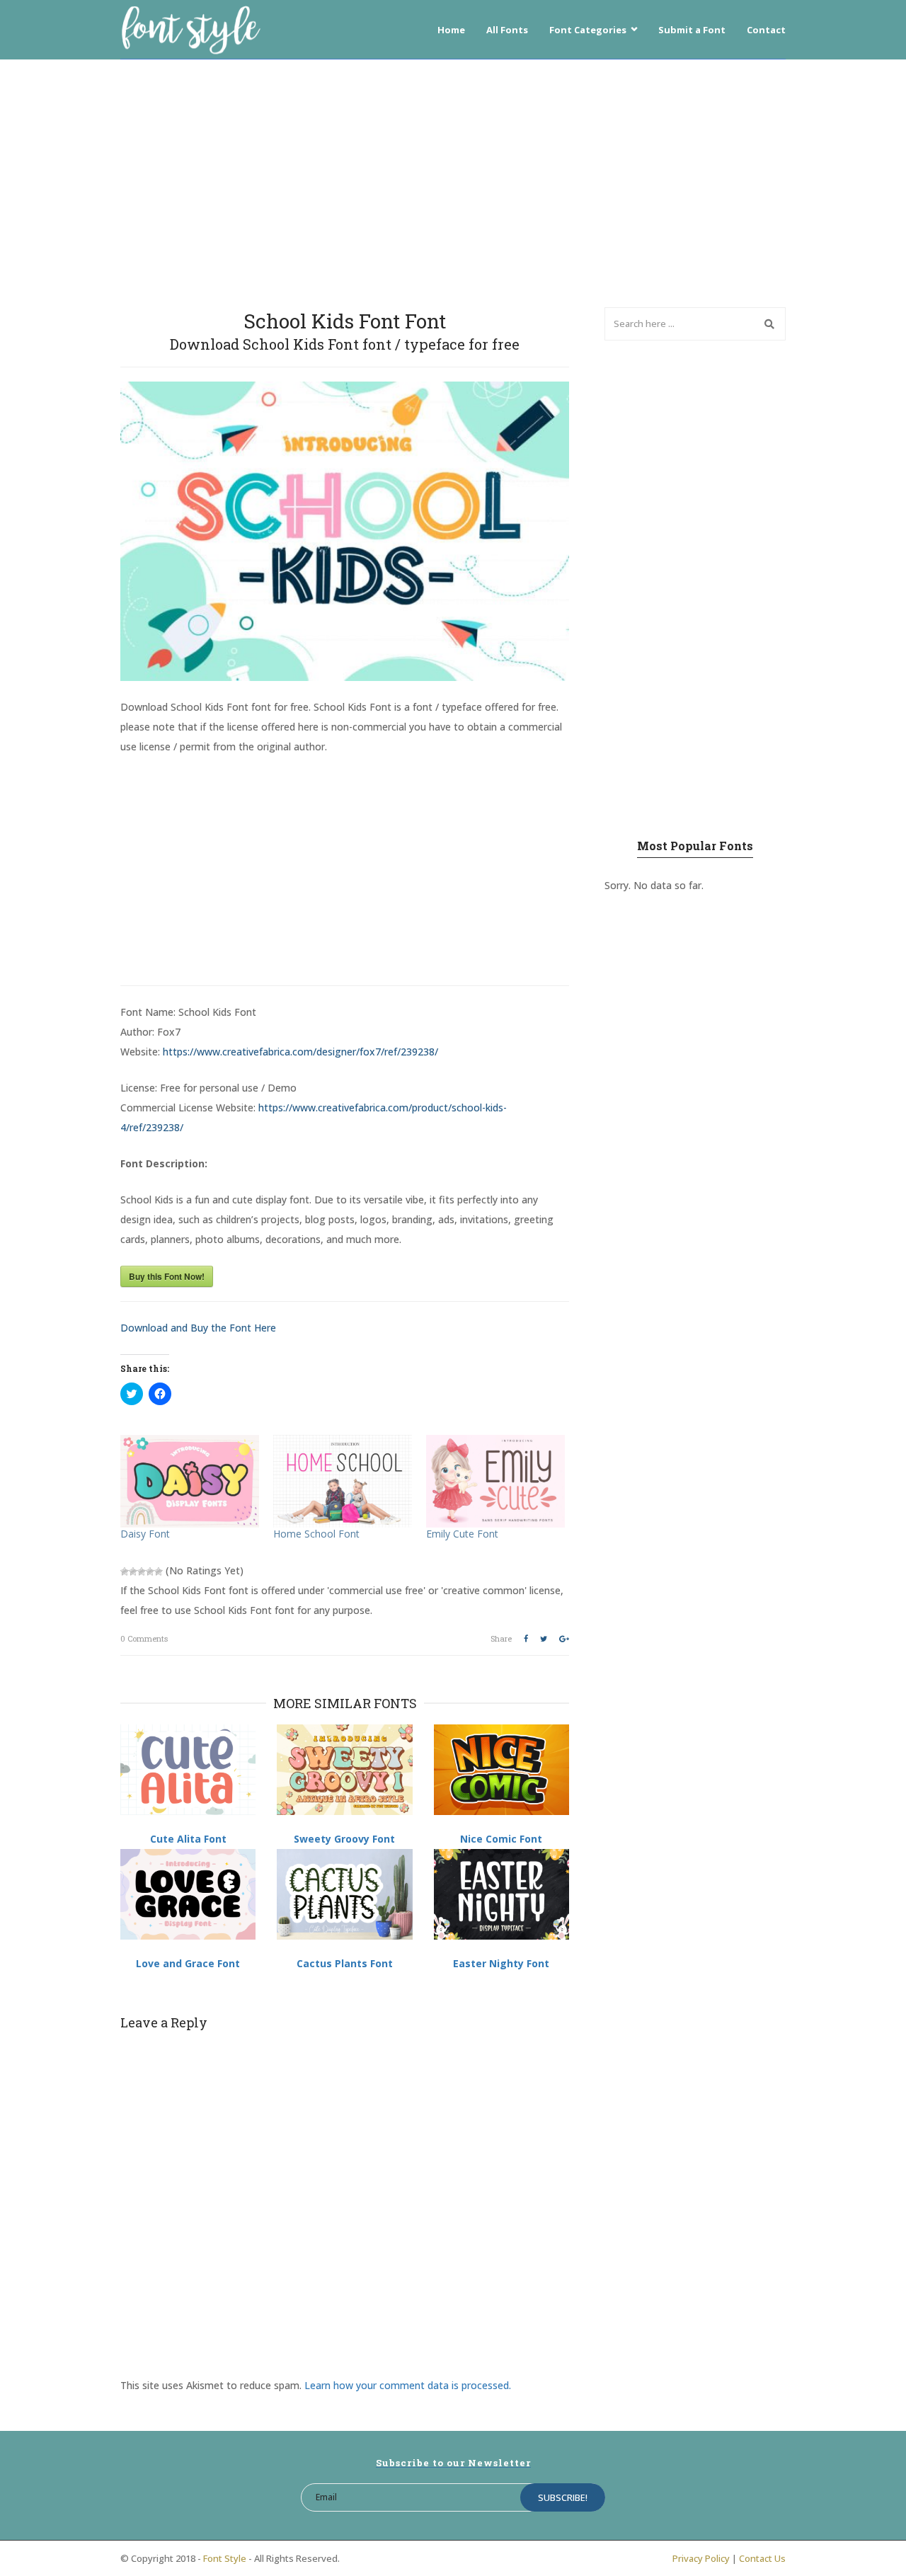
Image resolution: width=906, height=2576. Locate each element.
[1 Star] (125, 1572)
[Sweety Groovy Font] (344, 1770)
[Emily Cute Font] (495, 1481)
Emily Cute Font (462, 1534)
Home (451, 30)
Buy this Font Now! (167, 1276)
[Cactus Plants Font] (344, 1894)
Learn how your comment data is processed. (408, 2385)
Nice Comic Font (501, 1839)
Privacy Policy (701, 2558)
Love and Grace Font (188, 1963)
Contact (766, 30)
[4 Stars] (150, 1572)
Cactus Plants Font (345, 1963)
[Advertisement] (453, 180)
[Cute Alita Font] (188, 1770)
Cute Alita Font (188, 1839)
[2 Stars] (133, 1572)
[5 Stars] (159, 1572)
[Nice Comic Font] (501, 1770)
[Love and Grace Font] (188, 1894)
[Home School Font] (343, 1481)
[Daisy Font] (190, 1481)
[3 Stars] (142, 1572)
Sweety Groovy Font (344, 1839)
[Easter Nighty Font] (501, 1894)
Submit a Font (692, 30)
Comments (144, 1638)
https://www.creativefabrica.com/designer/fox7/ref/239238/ (300, 1052)
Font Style (225, 2558)
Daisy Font (145, 1534)
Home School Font (316, 1534)
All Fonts (507, 30)
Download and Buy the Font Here (198, 1328)
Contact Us (762, 2558)
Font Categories (588, 30)
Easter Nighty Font (501, 1963)
